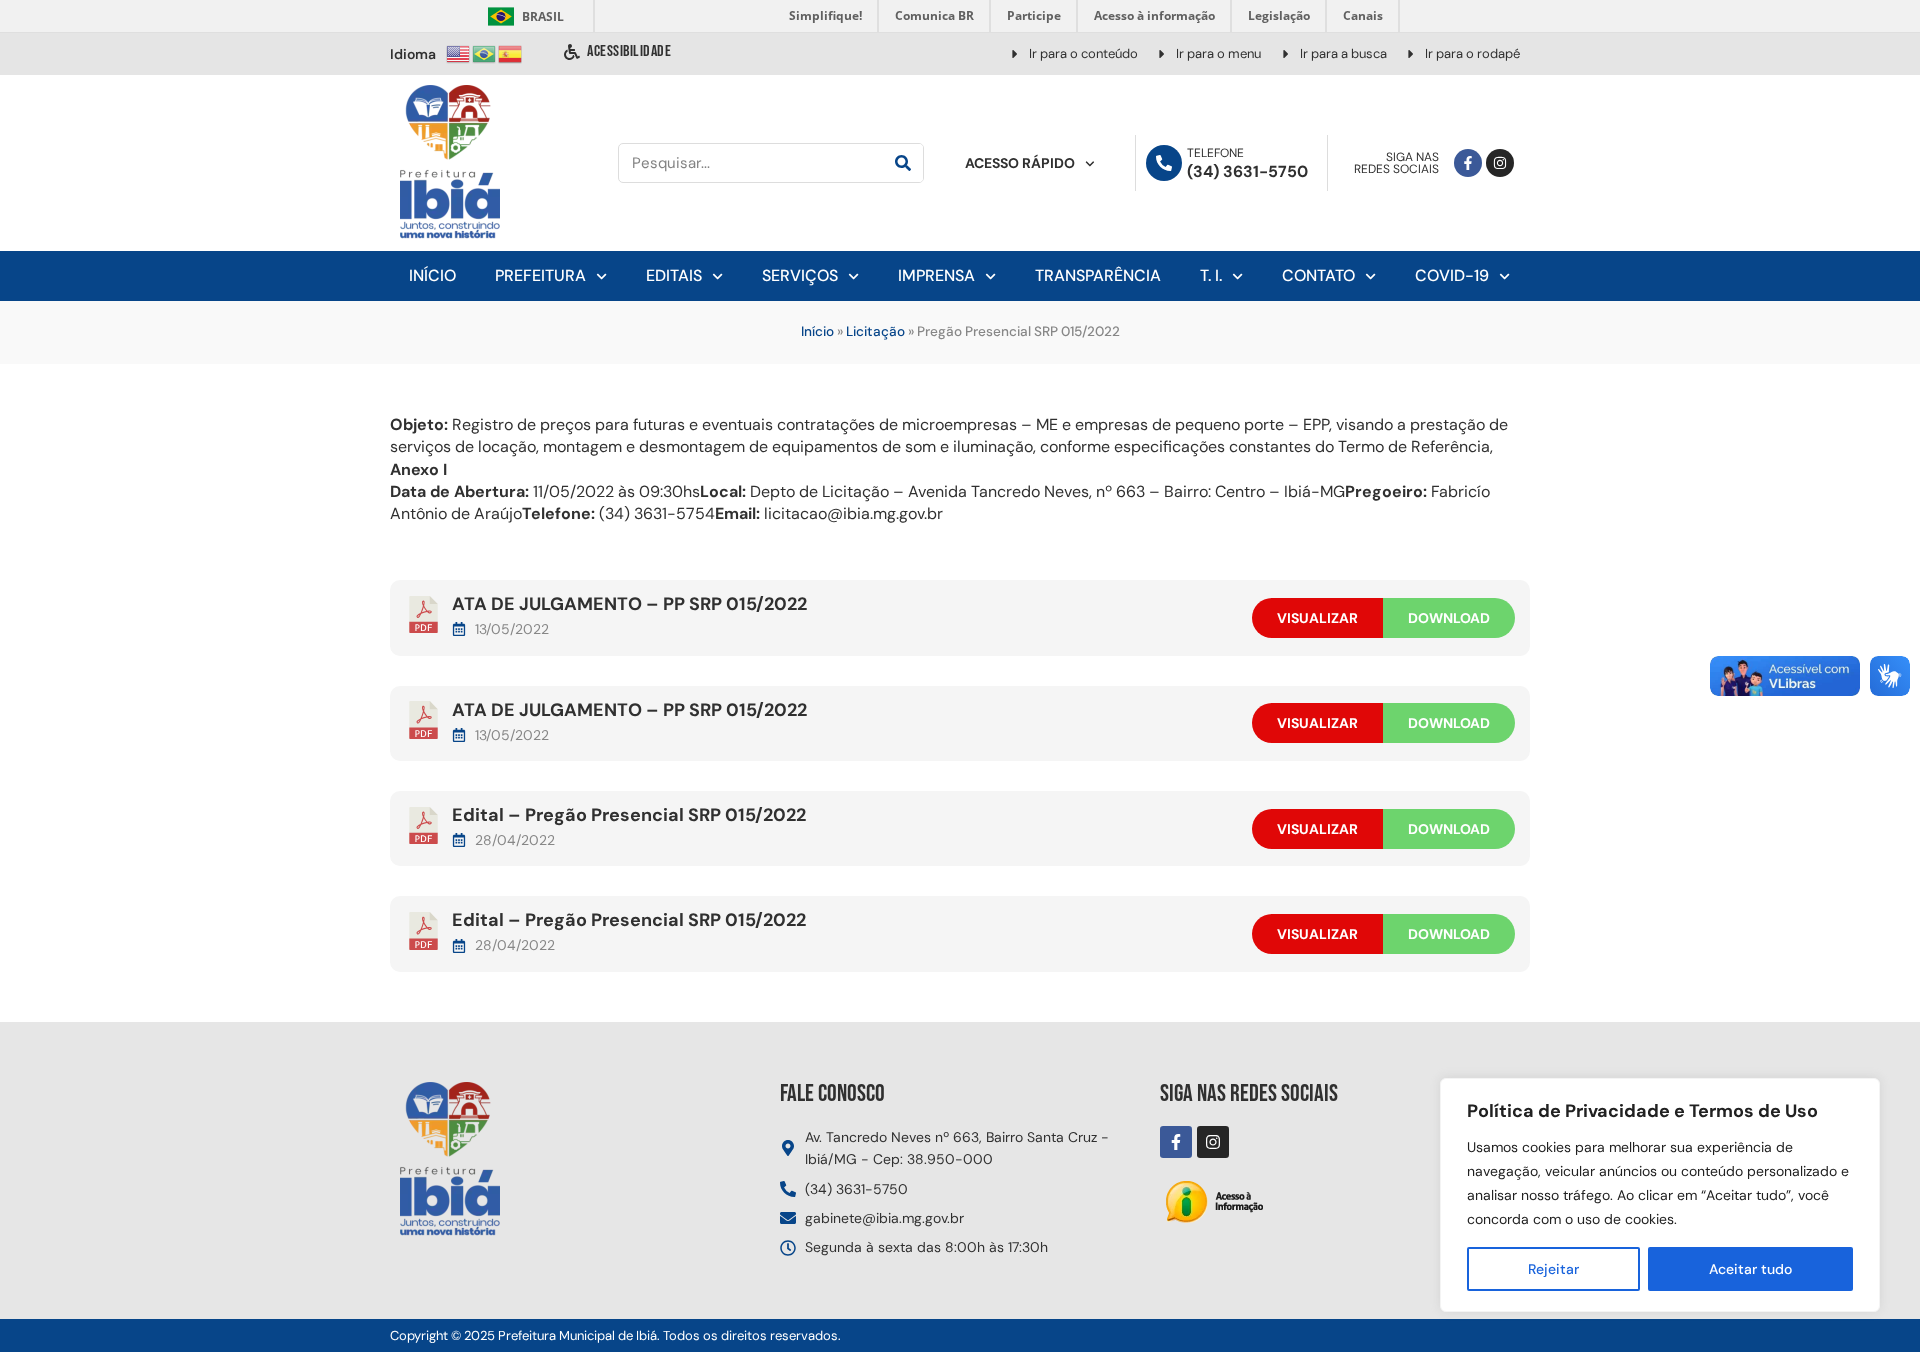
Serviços (800, 275)
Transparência (1098, 275)
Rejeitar (1553, 1269)
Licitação (875, 331)
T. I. (1211, 275)
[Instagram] (1500, 163)
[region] (1660, 1195)
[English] (459, 52)
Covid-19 (1452, 275)
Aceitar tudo (1750, 1269)
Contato (1318, 275)
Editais (674, 275)
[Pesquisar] (903, 163)
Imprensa (936, 275)
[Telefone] (1164, 163)
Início (432, 275)
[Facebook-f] (1468, 163)
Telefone (1215, 153)
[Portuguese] (485, 52)
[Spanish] (511, 52)
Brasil (522, 16)
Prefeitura (540, 275)
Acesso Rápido (1020, 163)
